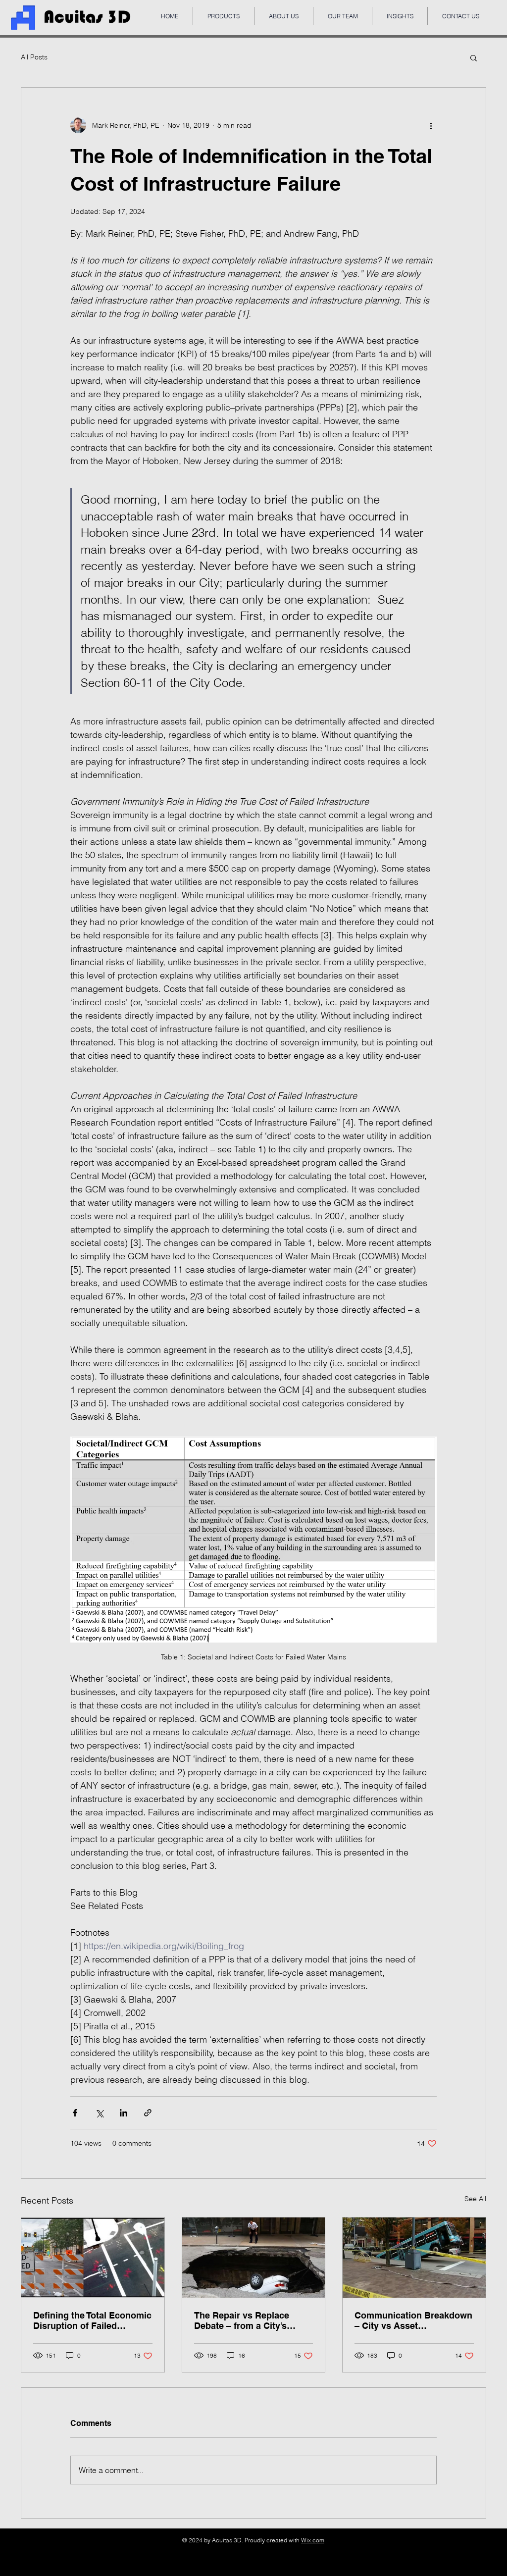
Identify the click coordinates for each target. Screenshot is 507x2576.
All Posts (34, 57)
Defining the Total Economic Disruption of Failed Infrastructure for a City (92, 2320)
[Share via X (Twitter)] (99, 2113)
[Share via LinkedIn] (124, 2113)
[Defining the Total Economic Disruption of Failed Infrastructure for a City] (93, 2258)
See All (475, 2199)
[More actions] (431, 125)
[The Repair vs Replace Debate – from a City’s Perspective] (254, 2258)
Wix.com (313, 2540)
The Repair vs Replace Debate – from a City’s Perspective (242, 2320)
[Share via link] (148, 2113)
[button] (474, 57)
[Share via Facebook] (75, 2113)
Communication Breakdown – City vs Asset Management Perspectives (413, 2320)
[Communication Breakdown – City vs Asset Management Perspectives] (414, 2258)
